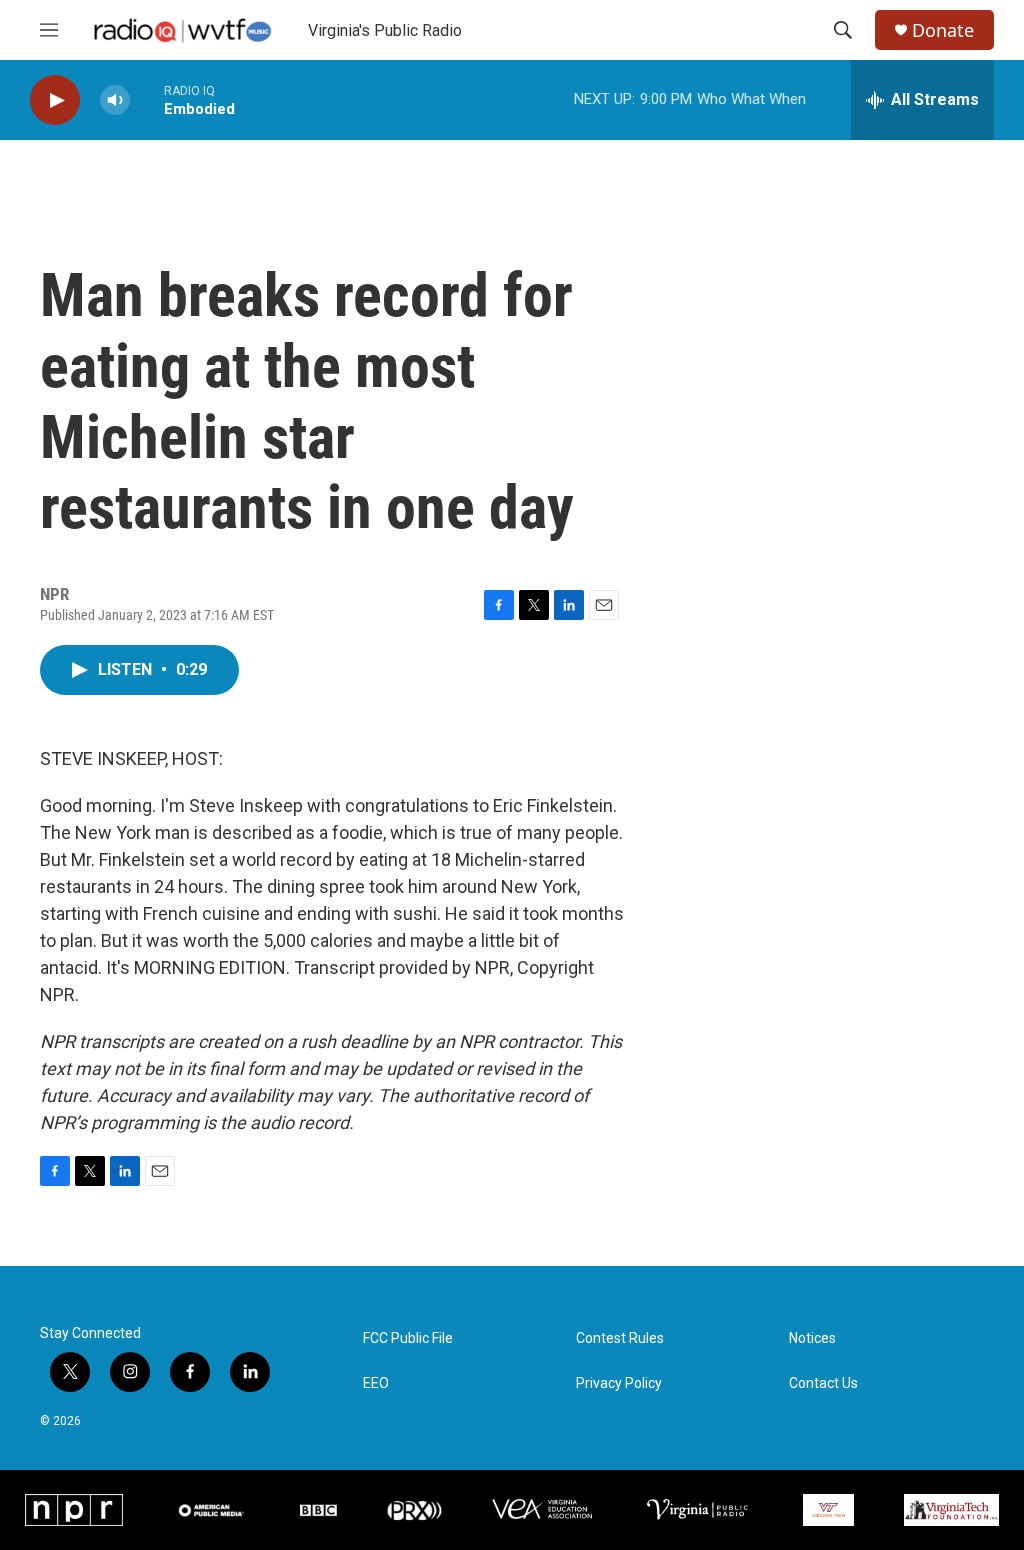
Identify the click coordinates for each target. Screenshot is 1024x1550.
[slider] (147, 99)
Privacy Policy (619, 1383)
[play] (55, 100)
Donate (943, 30)
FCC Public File (408, 1338)
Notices (812, 1338)
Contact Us (823, 1383)
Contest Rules (620, 1338)
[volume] (115, 100)
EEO (376, 1383)
